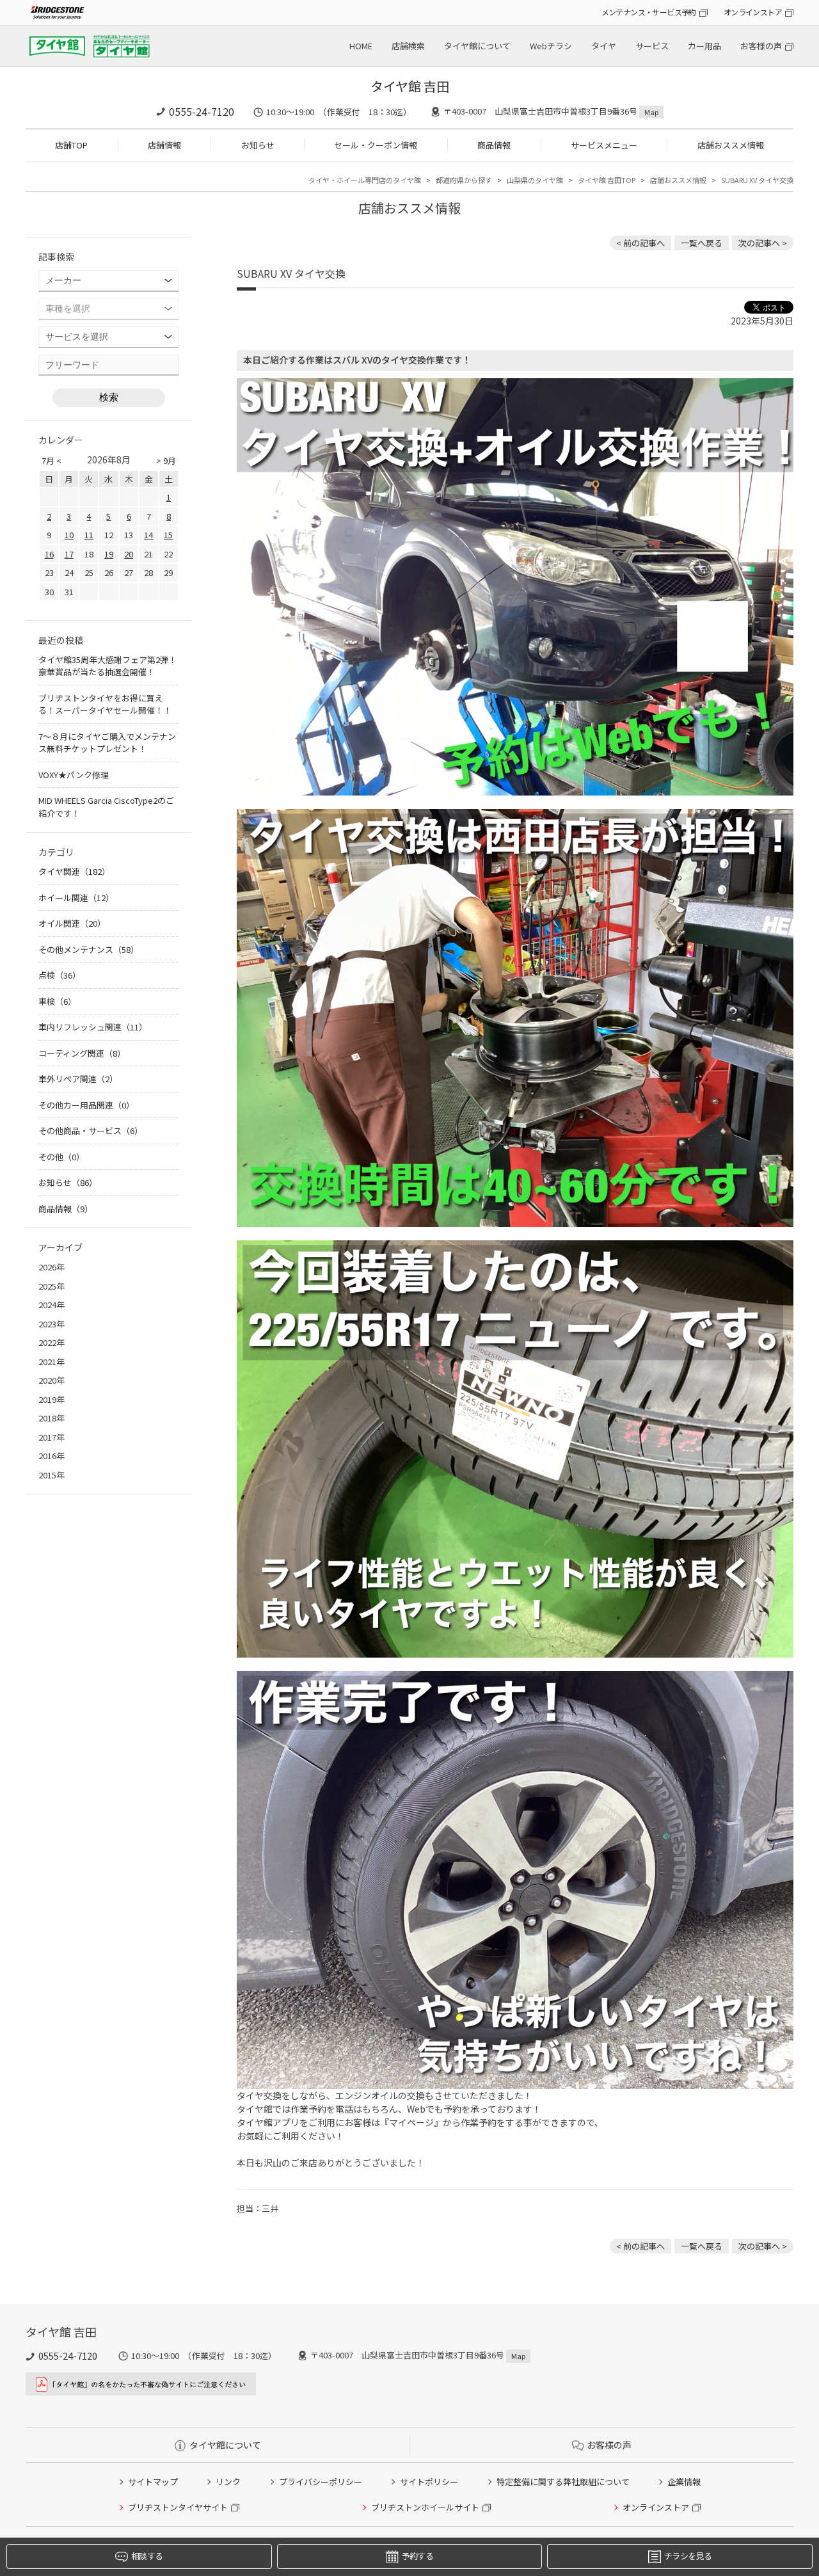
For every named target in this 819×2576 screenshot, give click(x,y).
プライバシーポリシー (321, 2482)
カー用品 (704, 46)
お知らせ (258, 145)
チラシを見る (688, 2556)
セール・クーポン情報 (376, 145)
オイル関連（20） (72, 923)
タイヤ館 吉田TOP (607, 180)
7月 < (52, 460)
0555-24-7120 (202, 111)
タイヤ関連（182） (74, 871)
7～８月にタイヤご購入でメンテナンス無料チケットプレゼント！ (107, 743)
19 (109, 554)
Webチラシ (551, 46)
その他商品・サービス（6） (91, 1131)
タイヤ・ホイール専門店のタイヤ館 (365, 180)
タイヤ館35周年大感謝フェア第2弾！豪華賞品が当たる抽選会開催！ (107, 666)
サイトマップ (153, 2482)
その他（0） (61, 1157)
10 (69, 535)
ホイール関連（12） (76, 898)
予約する (417, 2556)
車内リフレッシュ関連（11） (93, 1027)
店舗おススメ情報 (731, 145)
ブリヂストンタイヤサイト (178, 2507)
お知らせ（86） (68, 1182)
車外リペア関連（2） (78, 1079)
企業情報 (684, 2482)
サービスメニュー (604, 145)
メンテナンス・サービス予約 (649, 12)
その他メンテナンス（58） (89, 949)
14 (148, 535)
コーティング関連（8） (82, 1053)
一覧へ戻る (702, 243)
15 (168, 535)
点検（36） (60, 975)
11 (89, 535)
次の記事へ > (763, 243)
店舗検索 (408, 46)
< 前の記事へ (640, 243)
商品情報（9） (66, 1209)
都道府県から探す (464, 180)
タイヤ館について (477, 46)
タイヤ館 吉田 (410, 86)
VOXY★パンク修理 (74, 775)
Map (651, 112)
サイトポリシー (429, 2482)
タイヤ (604, 46)
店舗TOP (71, 145)
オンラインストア (753, 12)
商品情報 (494, 145)
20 (129, 554)
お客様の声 (761, 46)
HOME (361, 46)
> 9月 (166, 460)
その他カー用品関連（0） (86, 1105)
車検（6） (57, 1001)
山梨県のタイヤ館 (535, 180)
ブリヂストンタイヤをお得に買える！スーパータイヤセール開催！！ (105, 704)
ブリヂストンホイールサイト (425, 2507)
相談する (147, 2556)
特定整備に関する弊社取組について (563, 2482)
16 (49, 554)
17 (69, 554)
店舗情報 (164, 145)
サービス (652, 46)
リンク (228, 2482)
